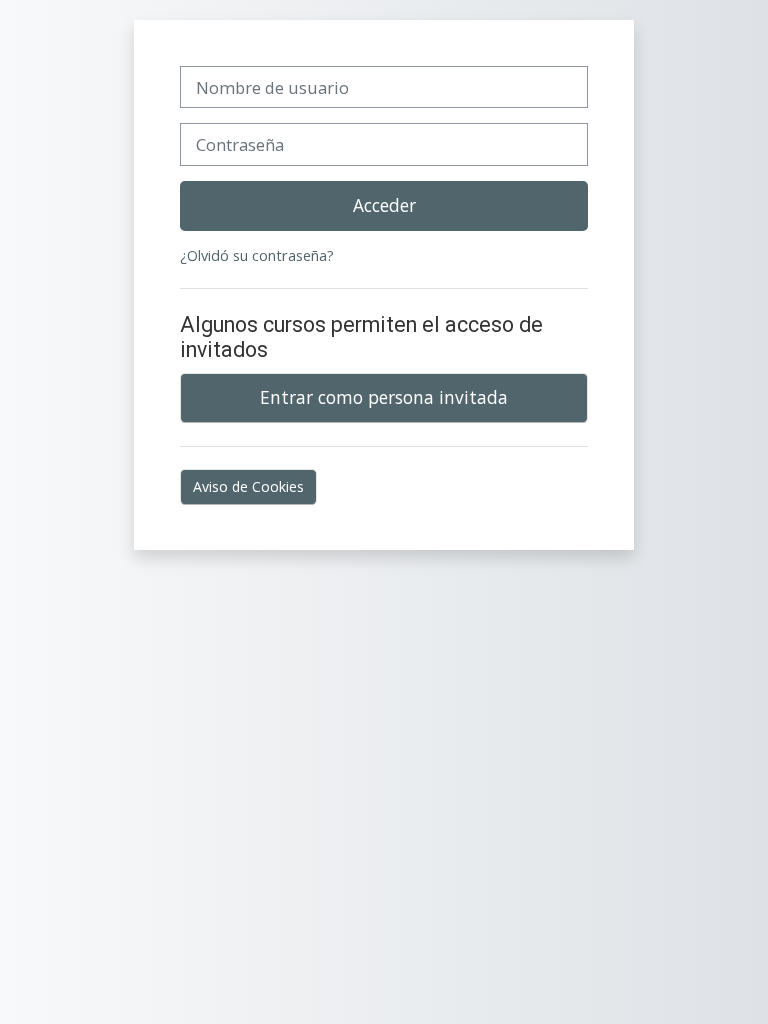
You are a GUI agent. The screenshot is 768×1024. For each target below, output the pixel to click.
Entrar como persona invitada (384, 397)
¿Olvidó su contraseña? (257, 255)
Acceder (384, 205)
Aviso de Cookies (248, 486)
